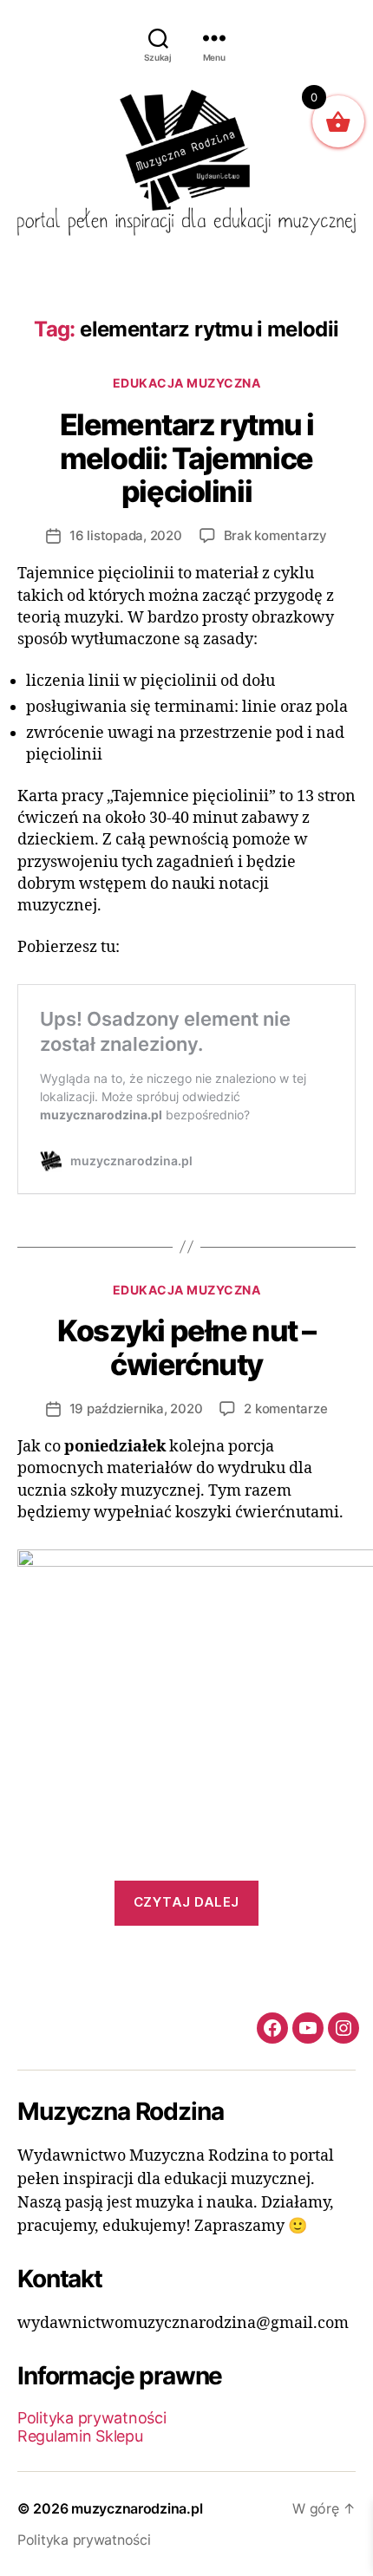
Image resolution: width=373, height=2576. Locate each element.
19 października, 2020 (136, 1409)
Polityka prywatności (92, 2418)
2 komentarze (285, 1409)
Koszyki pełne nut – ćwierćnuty (186, 1347)
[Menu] (214, 38)
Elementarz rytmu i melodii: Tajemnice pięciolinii (187, 458)
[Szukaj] (158, 38)
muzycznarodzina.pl (137, 2508)
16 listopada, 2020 (125, 535)
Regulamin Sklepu (80, 2436)
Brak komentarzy (275, 535)
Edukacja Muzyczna (187, 383)
